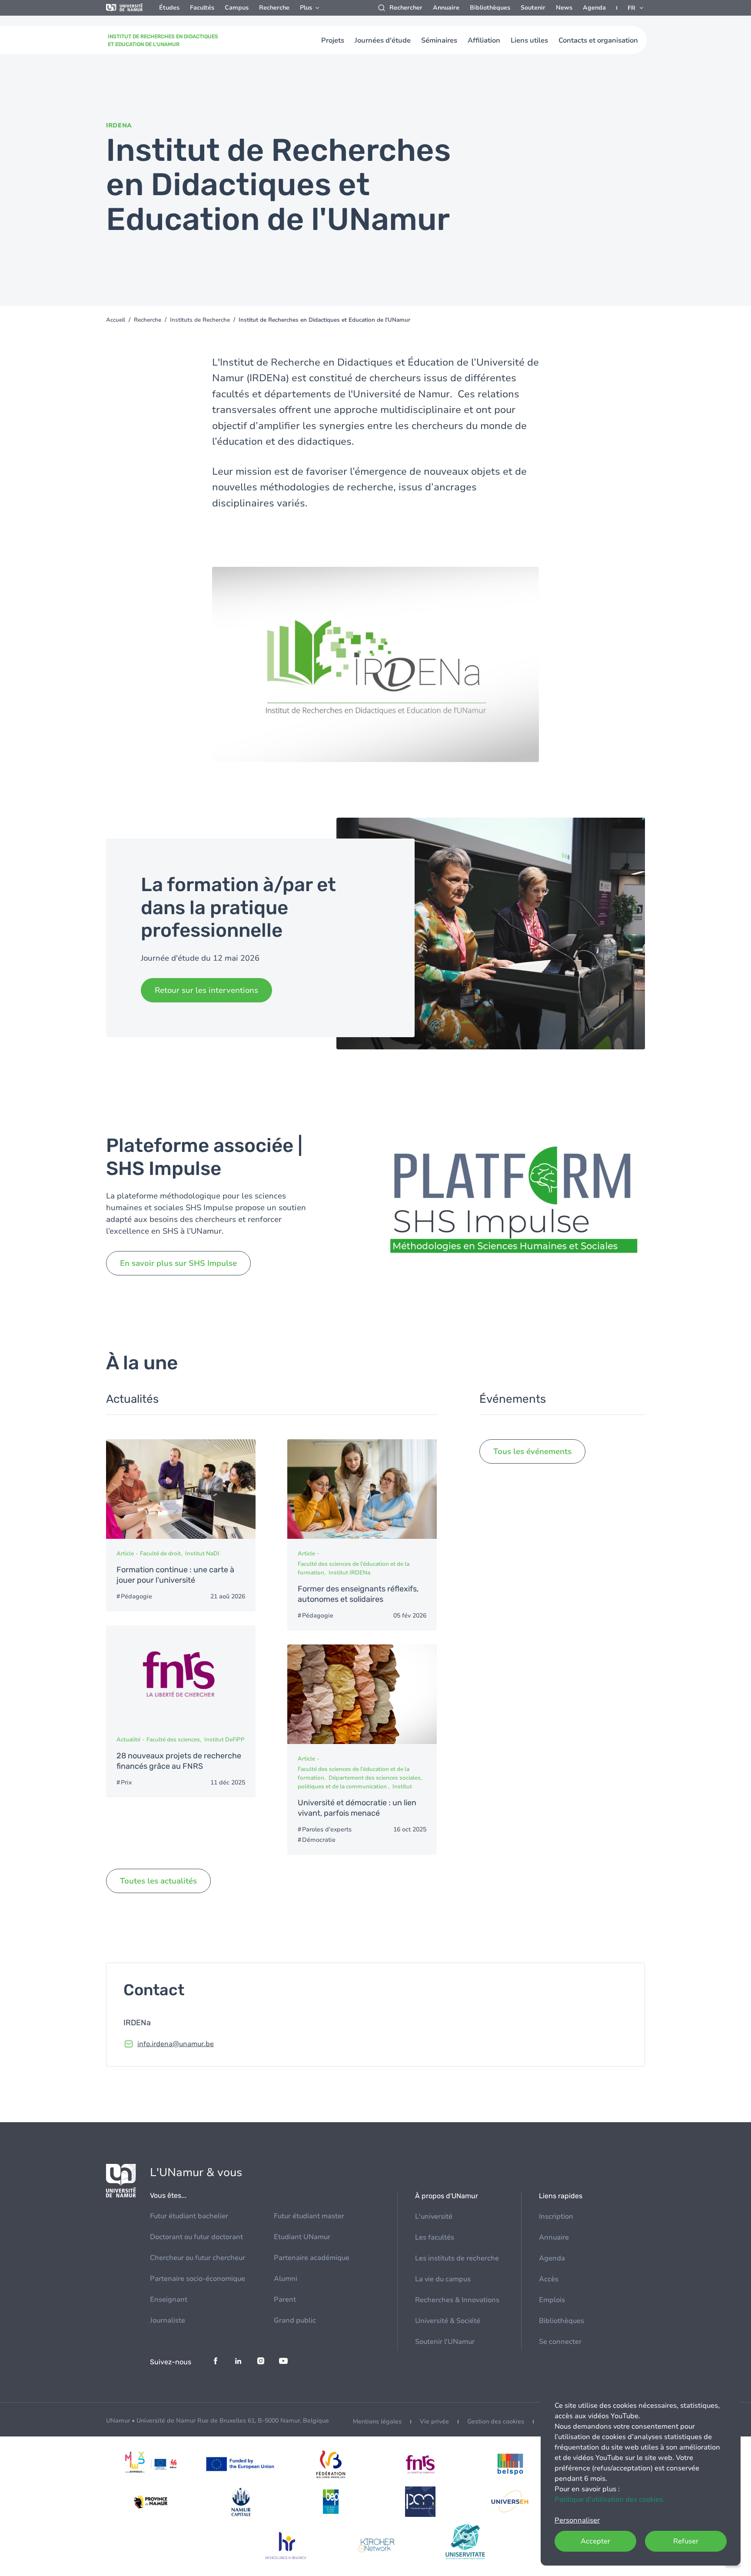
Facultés (202, 8)
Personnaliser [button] (577, 2520)
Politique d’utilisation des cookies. (610, 2499)
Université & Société (448, 2321)
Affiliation (484, 40)
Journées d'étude (383, 40)
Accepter (595, 2541)
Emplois (552, 2300)
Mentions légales (377, 2421)
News (564, 8)
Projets (333, 40)
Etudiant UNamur (302, 2237)
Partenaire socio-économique (198, 2279)
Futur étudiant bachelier (189, 2216)
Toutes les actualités (158, 1881)
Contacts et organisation (598, 40)
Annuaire (446, 8)
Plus (306, 8)
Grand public (295, 2320)
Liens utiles (529, 40)
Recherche (274, 8)
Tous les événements (532, 1451)
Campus (237, 8)
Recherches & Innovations (457, 2300)
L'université (434, 2217)
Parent (285, 2300)
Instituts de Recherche (200, 320)
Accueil (116, 320)
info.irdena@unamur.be (176, 2044)
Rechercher (406, 8)
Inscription (556, 2217)
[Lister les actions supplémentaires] (636, 8)
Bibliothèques (490, 8)
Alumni (286, 2279)
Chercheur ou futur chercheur (198, 2258)
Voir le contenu (181, 1525)
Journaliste (168, 2320)
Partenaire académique (312, 2258)
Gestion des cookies (496, 2421)
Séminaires (439, 40)
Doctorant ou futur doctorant (196, 2237)
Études (169, 8)
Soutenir (533, 8)
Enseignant (169, 2300)
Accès (549, 2279)
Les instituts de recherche (457, 2258)
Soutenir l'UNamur (445, 2342)
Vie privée (434, 2421)
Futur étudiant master (309, 2216)
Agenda (594, 8)
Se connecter (560, 2342)
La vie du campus (443, 2279)
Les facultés (435, 2237)
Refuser (686, 2541)
